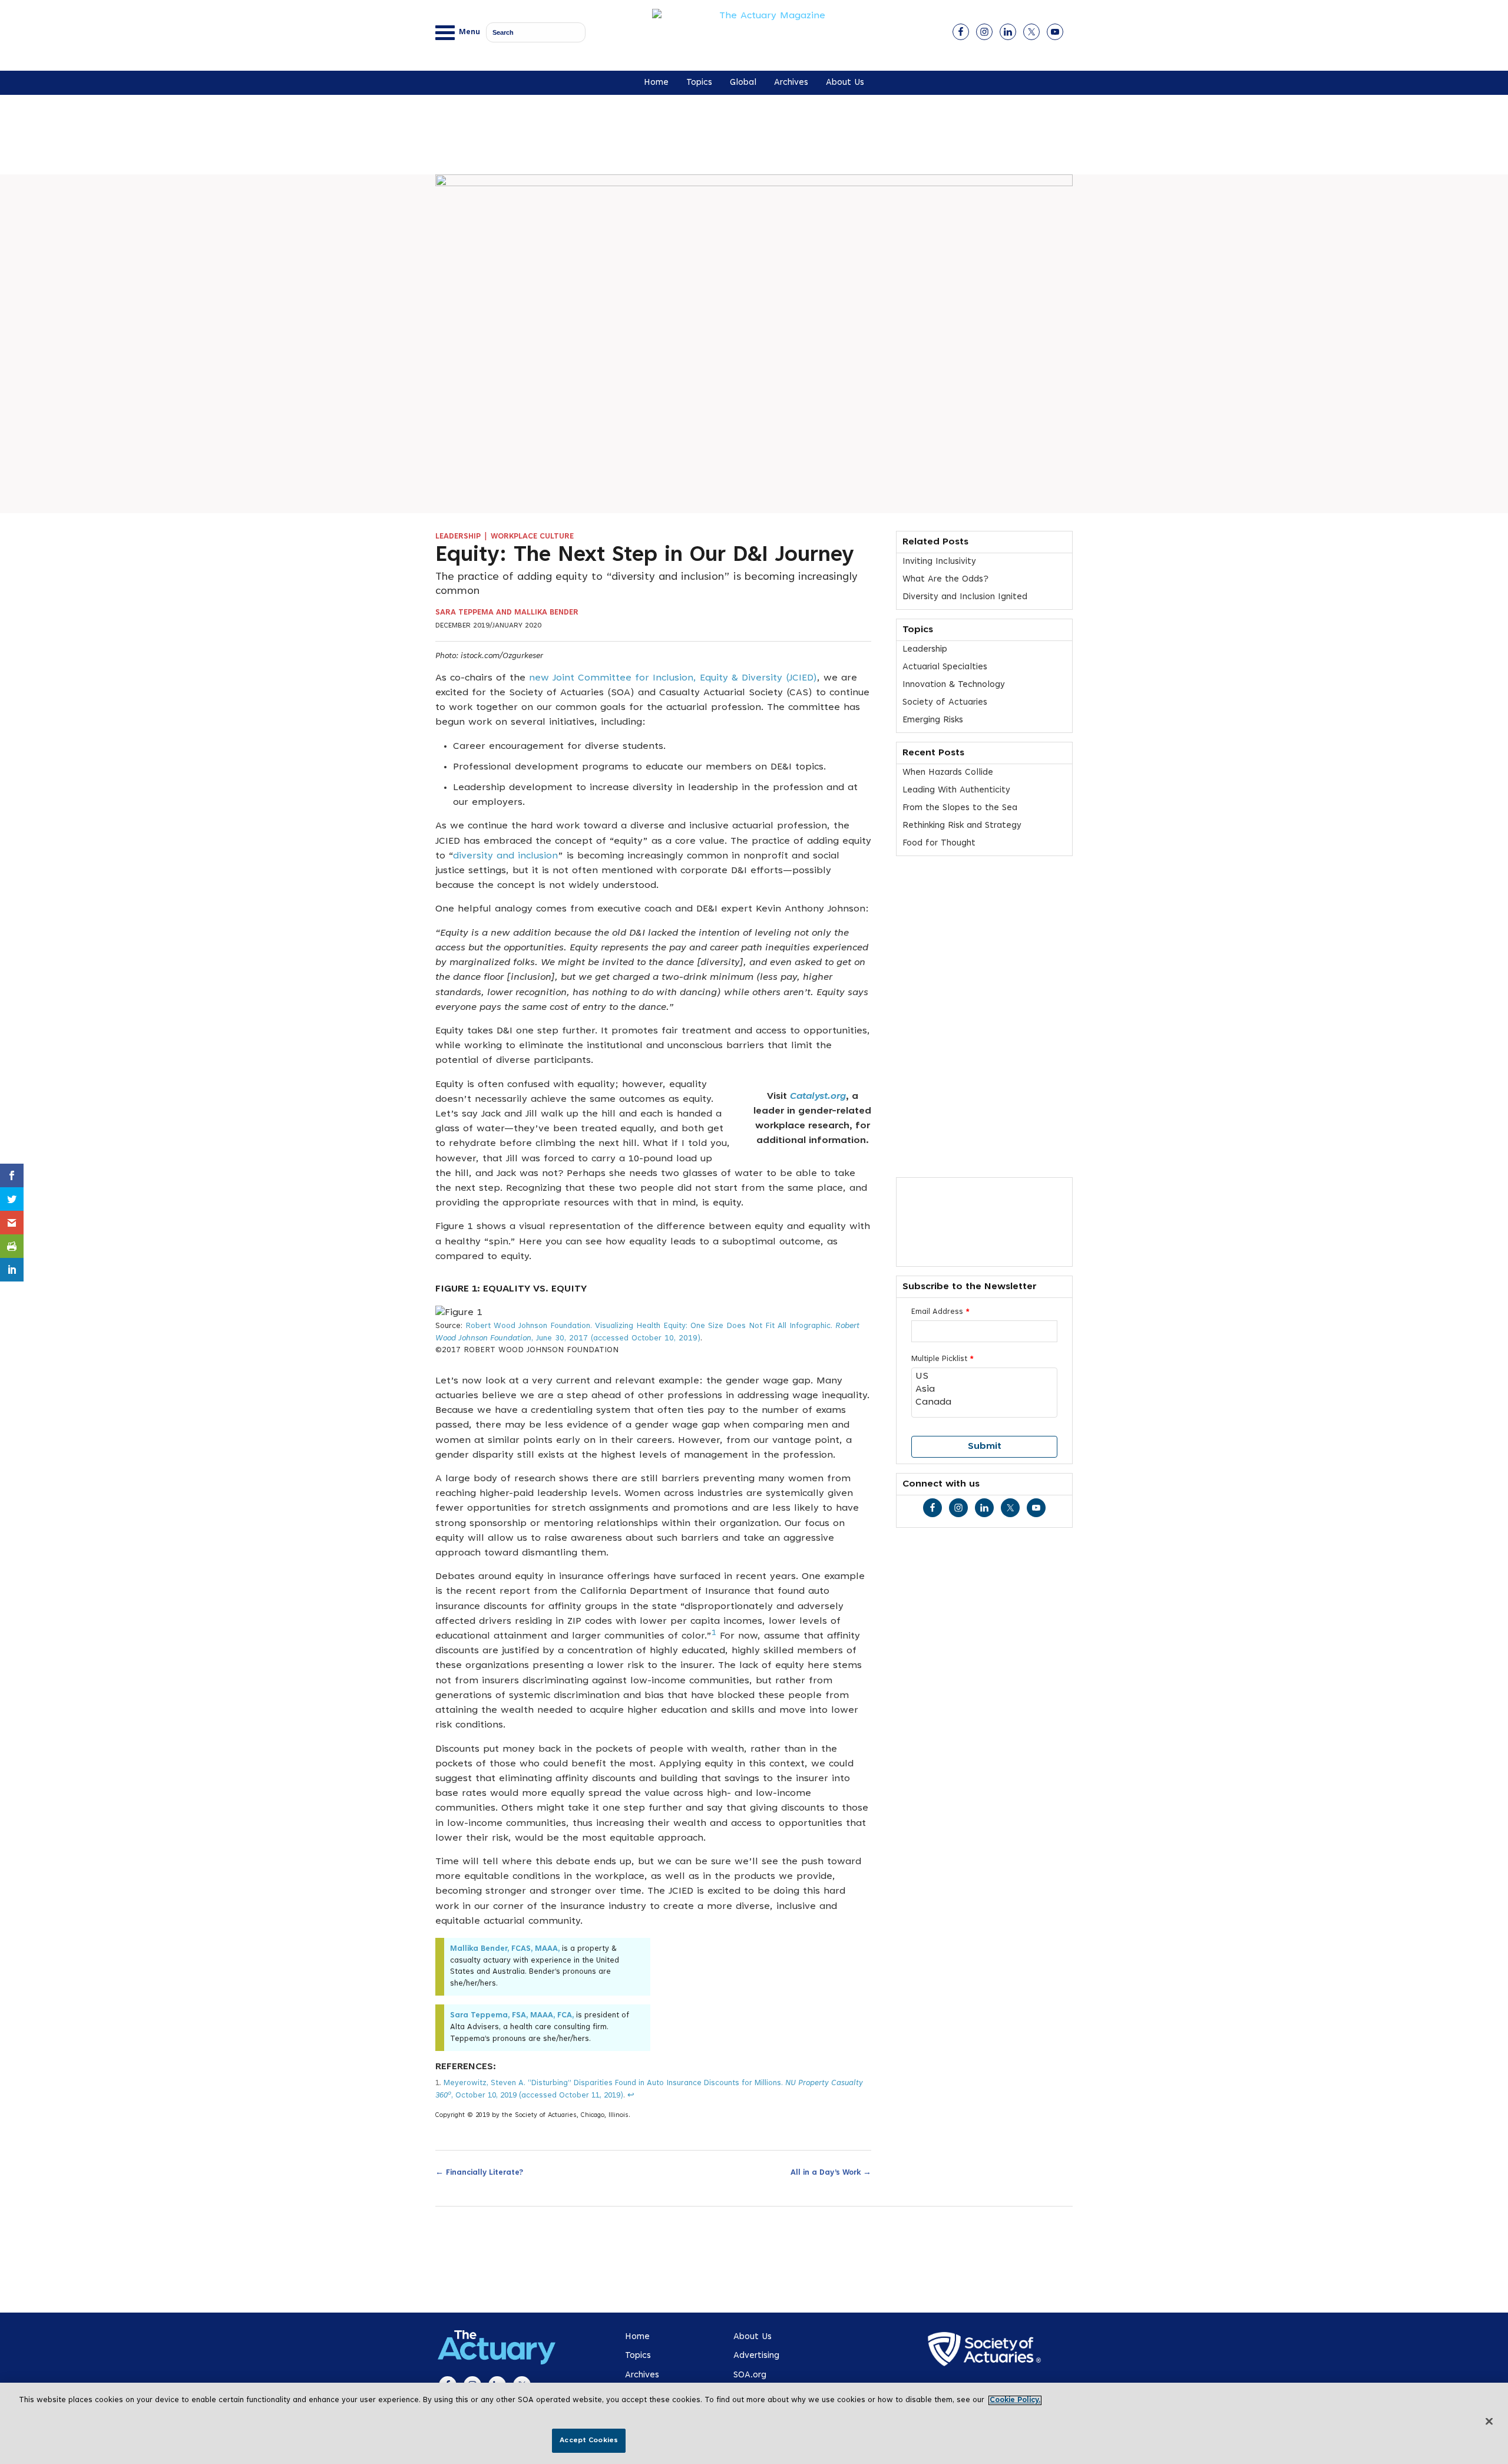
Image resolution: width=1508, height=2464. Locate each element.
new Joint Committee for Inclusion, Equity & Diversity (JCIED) (673, 678)
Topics (699, 83)
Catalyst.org (818, 1096)
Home (656, 83)
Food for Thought (939, 843)
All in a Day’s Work (831, 2172)
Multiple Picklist (943, 1359)
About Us (845, 83)
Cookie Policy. (1015, 2400)
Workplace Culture (532, 537)
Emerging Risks (933, 720)
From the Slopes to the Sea (960, 808)
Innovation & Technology (954, 685)
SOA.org (750, 2375)
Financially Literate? (479, 2172)
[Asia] (984, 1390)
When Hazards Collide (948, 773)
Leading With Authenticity (956, 790)
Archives (791, 83)
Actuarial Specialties (945, 667)
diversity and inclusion (505, 856)
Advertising (756, 2356)
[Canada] (984, 1403)
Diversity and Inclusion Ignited (965, 597)
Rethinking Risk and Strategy (962, 826)
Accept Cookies (589, 2440)
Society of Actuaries (945, 703)
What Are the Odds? (945, 579)
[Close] (1489, 2422)
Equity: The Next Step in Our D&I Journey (645, 556)
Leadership (458, 537)
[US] (984, 1377)
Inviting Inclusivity (939, 562)
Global (743, 83)
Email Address (940, 1312)
